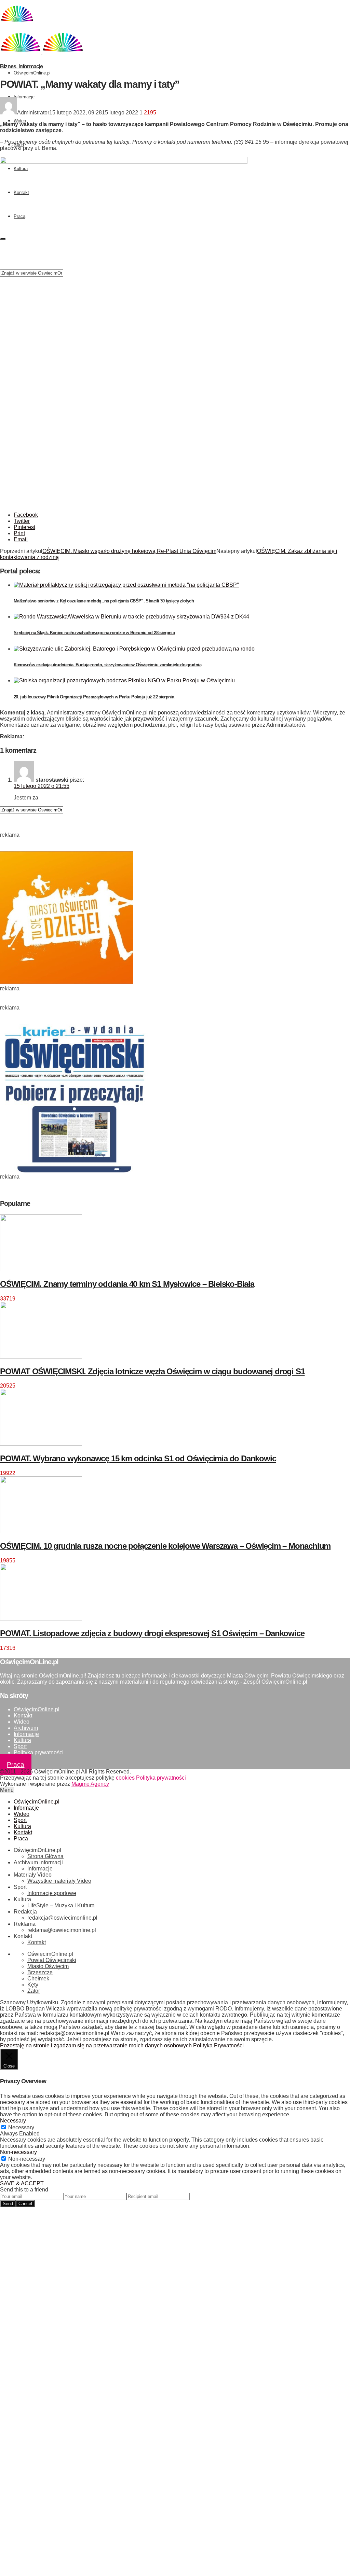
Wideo (20, 121)
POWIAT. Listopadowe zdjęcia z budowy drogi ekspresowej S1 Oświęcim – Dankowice (152, 1633)
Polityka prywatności (39, 1752)
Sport (20, 1746)
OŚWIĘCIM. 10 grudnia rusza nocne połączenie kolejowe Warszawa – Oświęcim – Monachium (165, 1546)
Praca (16, 1765)
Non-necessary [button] (18, 2152)
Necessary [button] (13, 2121)
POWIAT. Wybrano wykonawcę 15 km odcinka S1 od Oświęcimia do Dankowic (138, 1458)
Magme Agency (90, 1784)
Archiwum (26, 1728)
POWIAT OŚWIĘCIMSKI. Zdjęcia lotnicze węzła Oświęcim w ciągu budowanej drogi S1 (152, 1371)
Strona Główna (45, 1856)
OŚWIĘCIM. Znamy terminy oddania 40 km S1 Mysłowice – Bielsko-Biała (127, 1284)
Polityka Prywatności (218, 2045)
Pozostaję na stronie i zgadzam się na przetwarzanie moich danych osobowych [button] (96, 2045)
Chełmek (38, 1979)
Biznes (8, 66)
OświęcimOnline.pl (32, 73)
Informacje (24, 97)
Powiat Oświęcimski (52, 1960)
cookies (125, 1778)
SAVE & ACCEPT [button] (22, 2183)
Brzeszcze (40, 1972)
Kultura (22, 1740)
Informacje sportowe (52, 1893)
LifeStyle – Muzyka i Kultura (61, 1905)
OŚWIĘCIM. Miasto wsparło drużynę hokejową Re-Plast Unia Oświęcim (129, 551)
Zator (34, 1991)
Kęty (33, 1985)
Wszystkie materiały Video (59, 1881)
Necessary (21, 2127)
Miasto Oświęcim (48, 1966)
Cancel (25, 2204)
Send (8, 2204)
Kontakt (23, 1716)
